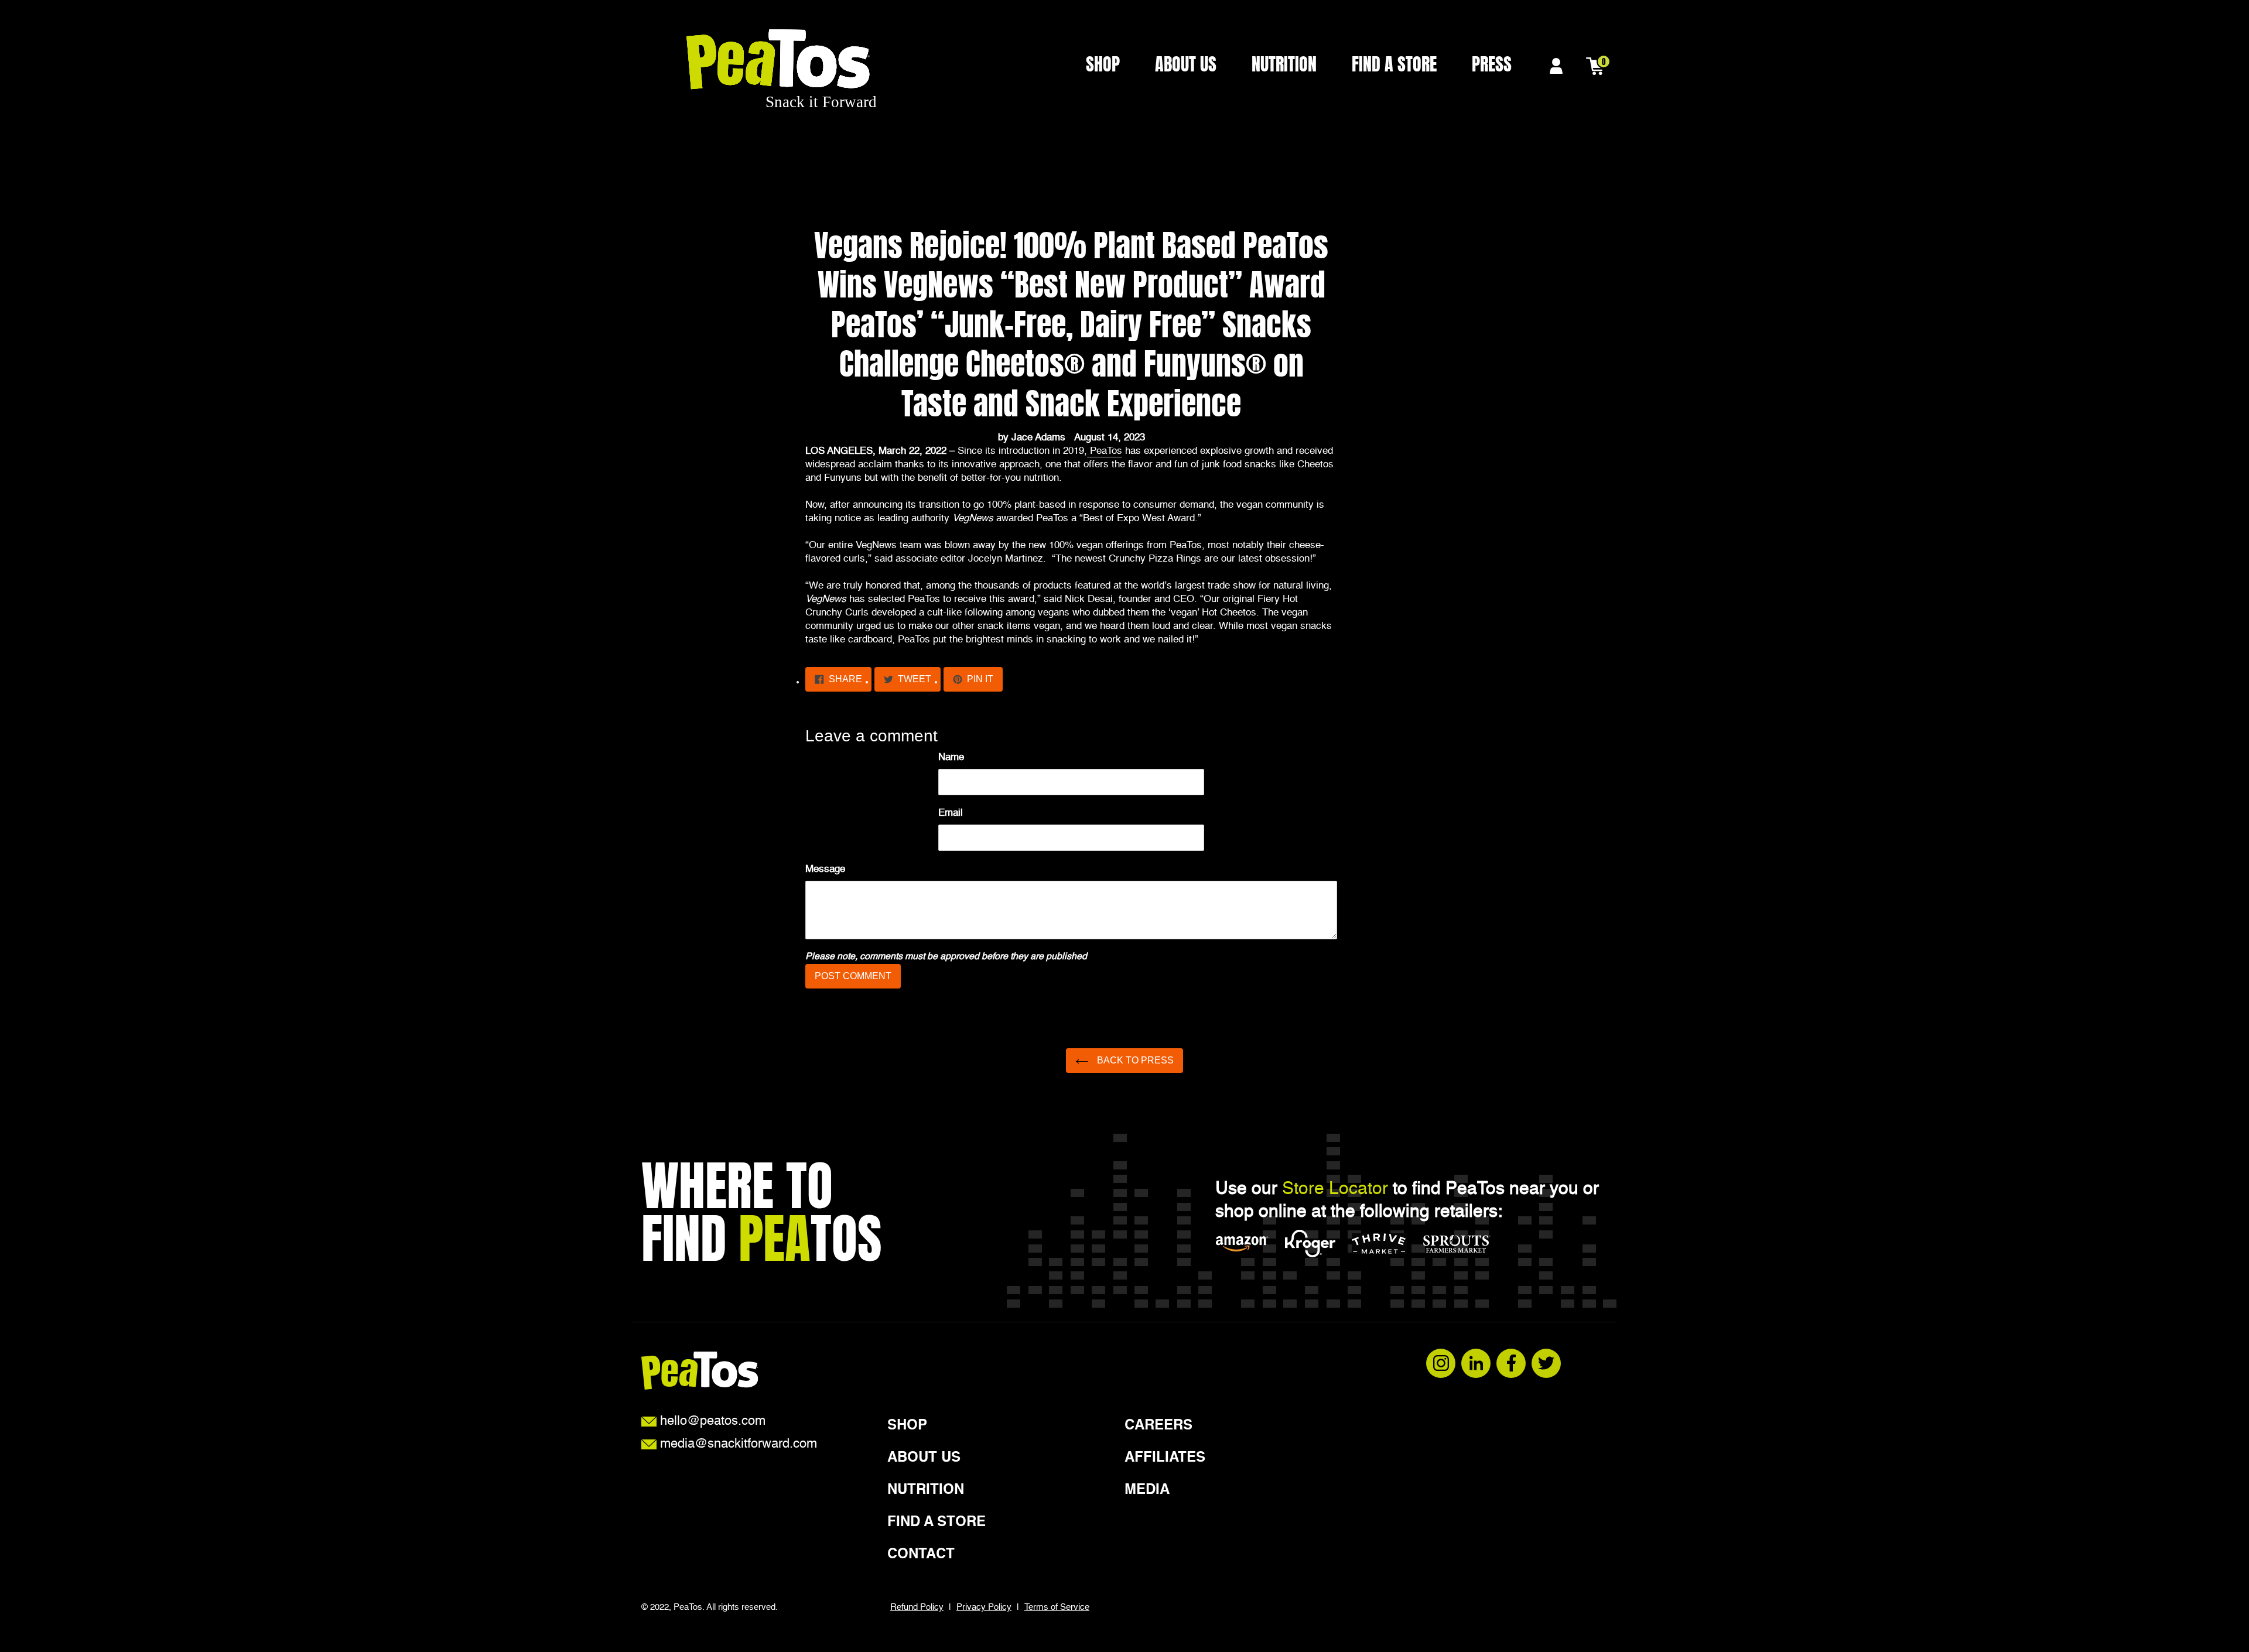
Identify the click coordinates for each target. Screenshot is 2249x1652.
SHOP (1103, 65)
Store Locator (1335, 1189)
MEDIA (1147, 1490)
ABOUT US (1186, 65)
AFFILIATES (1165, 1458)
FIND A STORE (1394, 65)
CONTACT (921, 1555)
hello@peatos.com (711, 1422)
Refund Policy (917, 1607)
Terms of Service (1057, 1607)
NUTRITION (1284, 65)
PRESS (1492, 65)
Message (825, 869)
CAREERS (1158, 1426)
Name (951, 757)
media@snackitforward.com (737, 1445)
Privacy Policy (984, 1607)
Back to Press (1134, 1060)
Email (951, 813)
